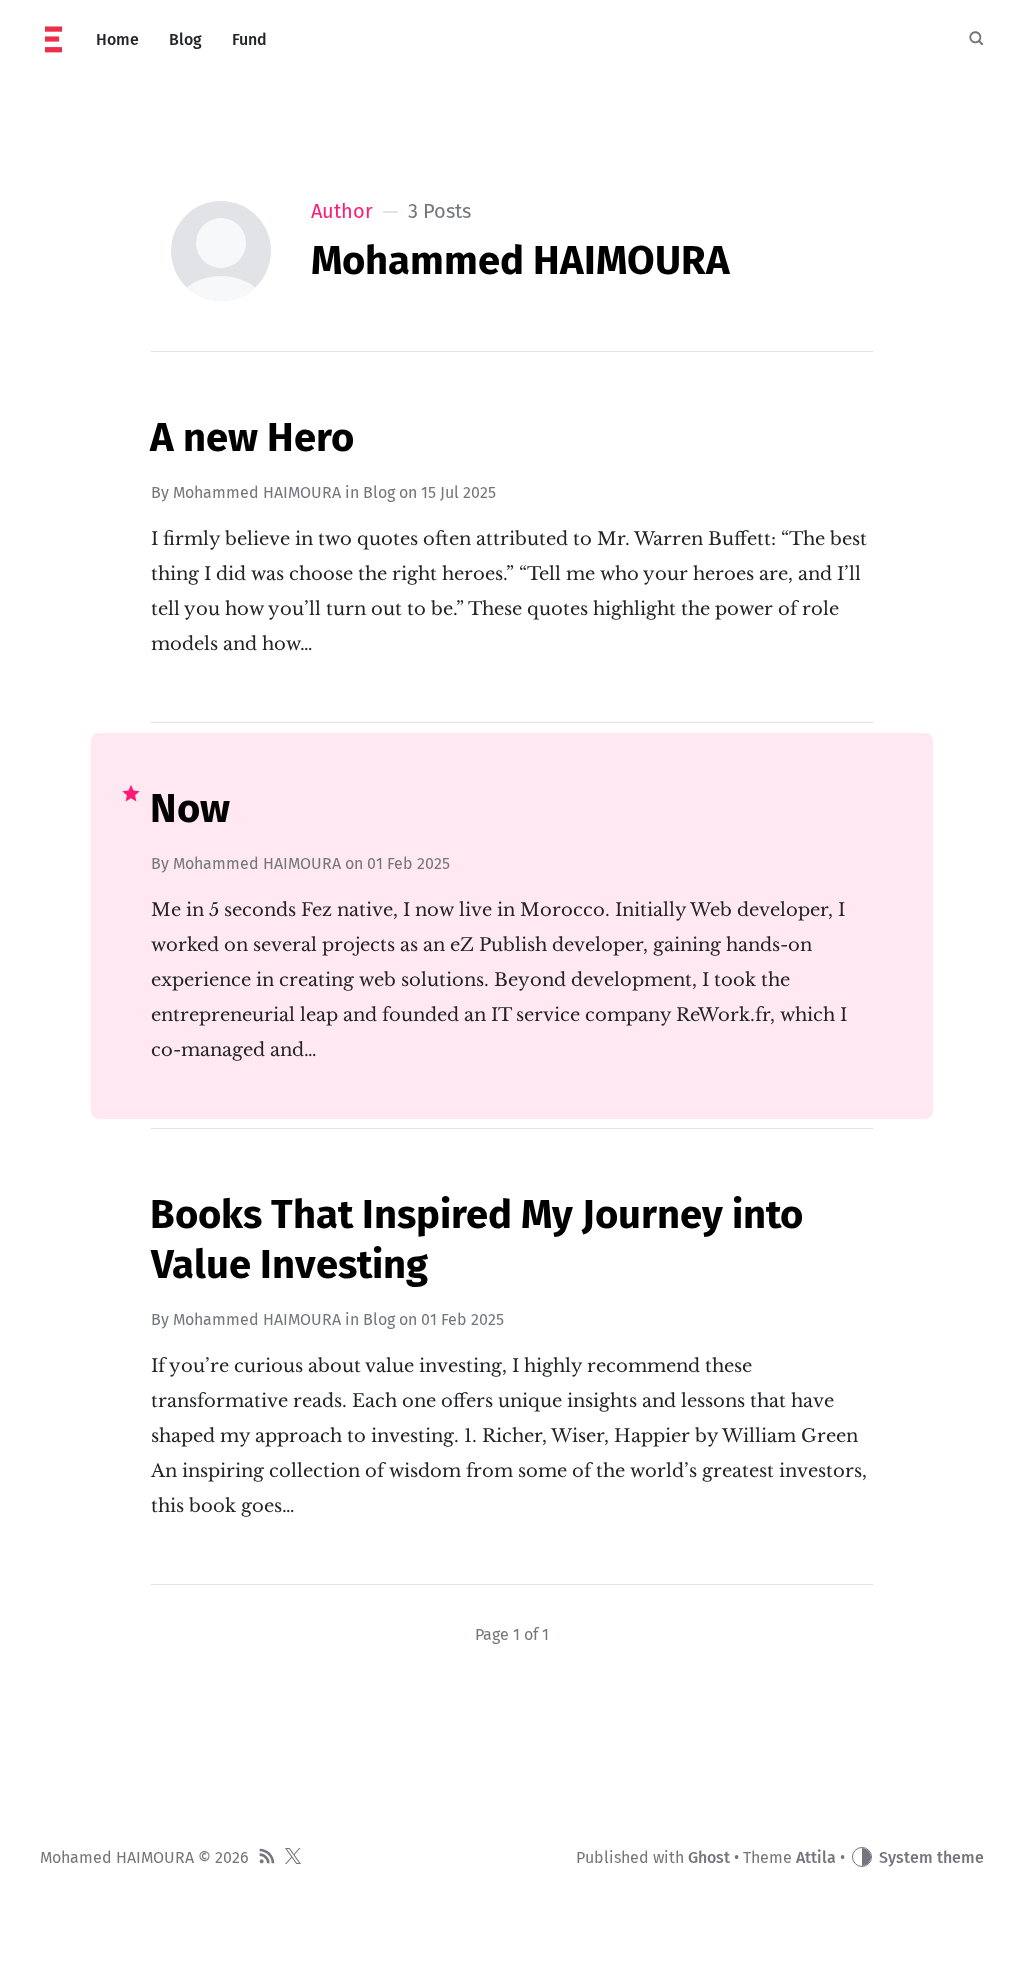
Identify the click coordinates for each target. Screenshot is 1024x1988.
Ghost (709, 1857)
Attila (816, 1857)
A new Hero (252, 438)
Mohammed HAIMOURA (257, 492)
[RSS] (267, 1858)
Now (190, 809)
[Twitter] (293, 1858)
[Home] (53, 40)
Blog (379, 492)
